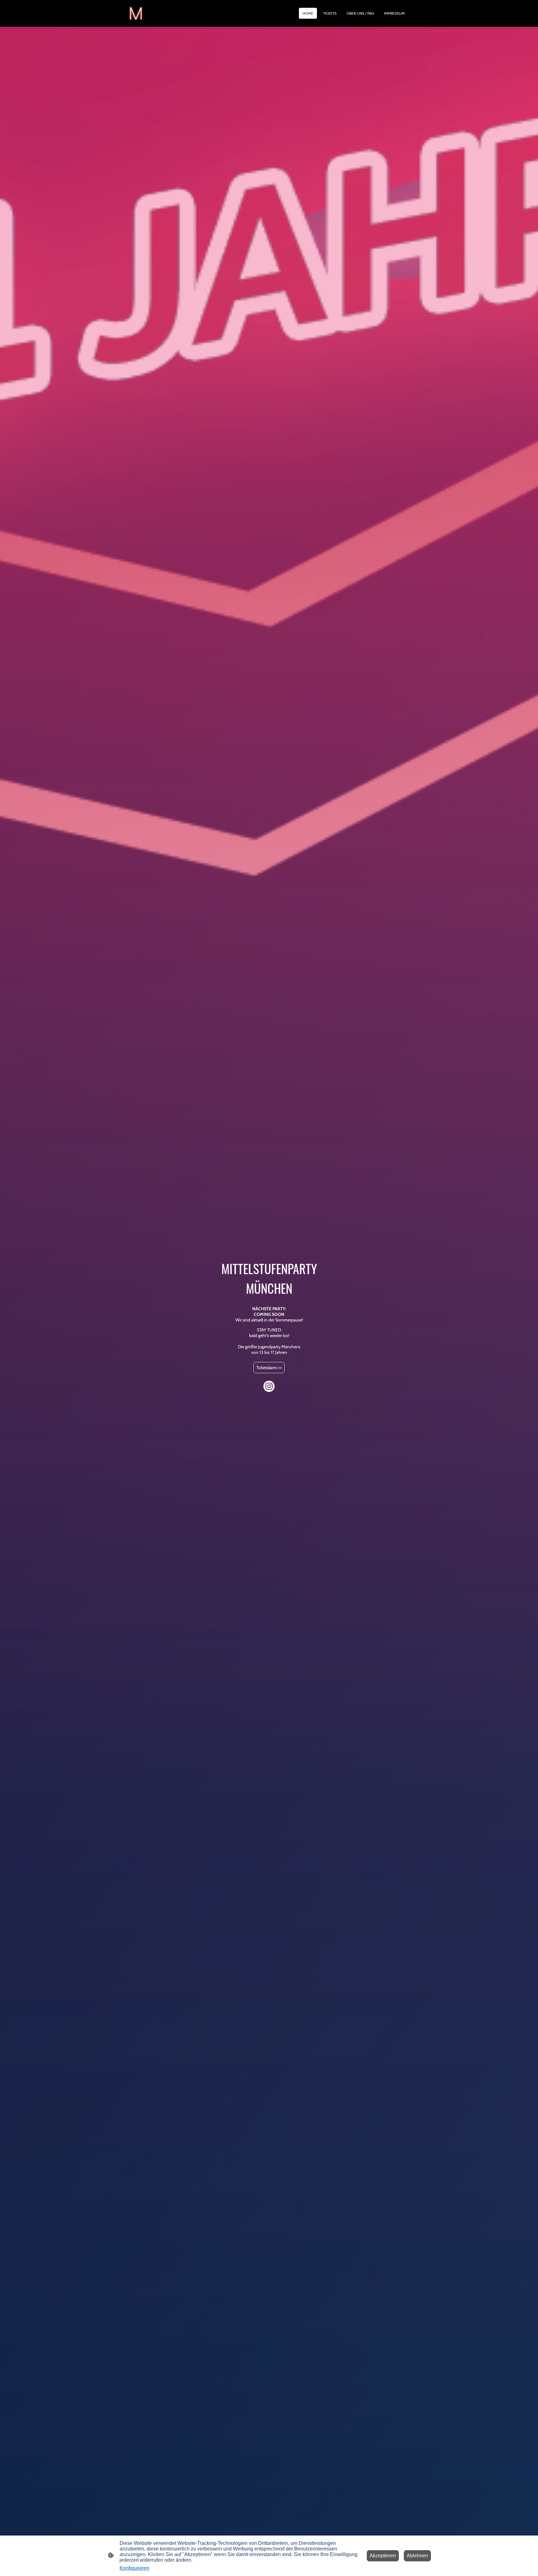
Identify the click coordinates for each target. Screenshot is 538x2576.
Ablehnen (417, 2556)
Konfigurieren (134, 2568)
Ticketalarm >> (269, 1368)
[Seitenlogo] (136, 13)
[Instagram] (269, 1386)
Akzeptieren (383, 2556)
